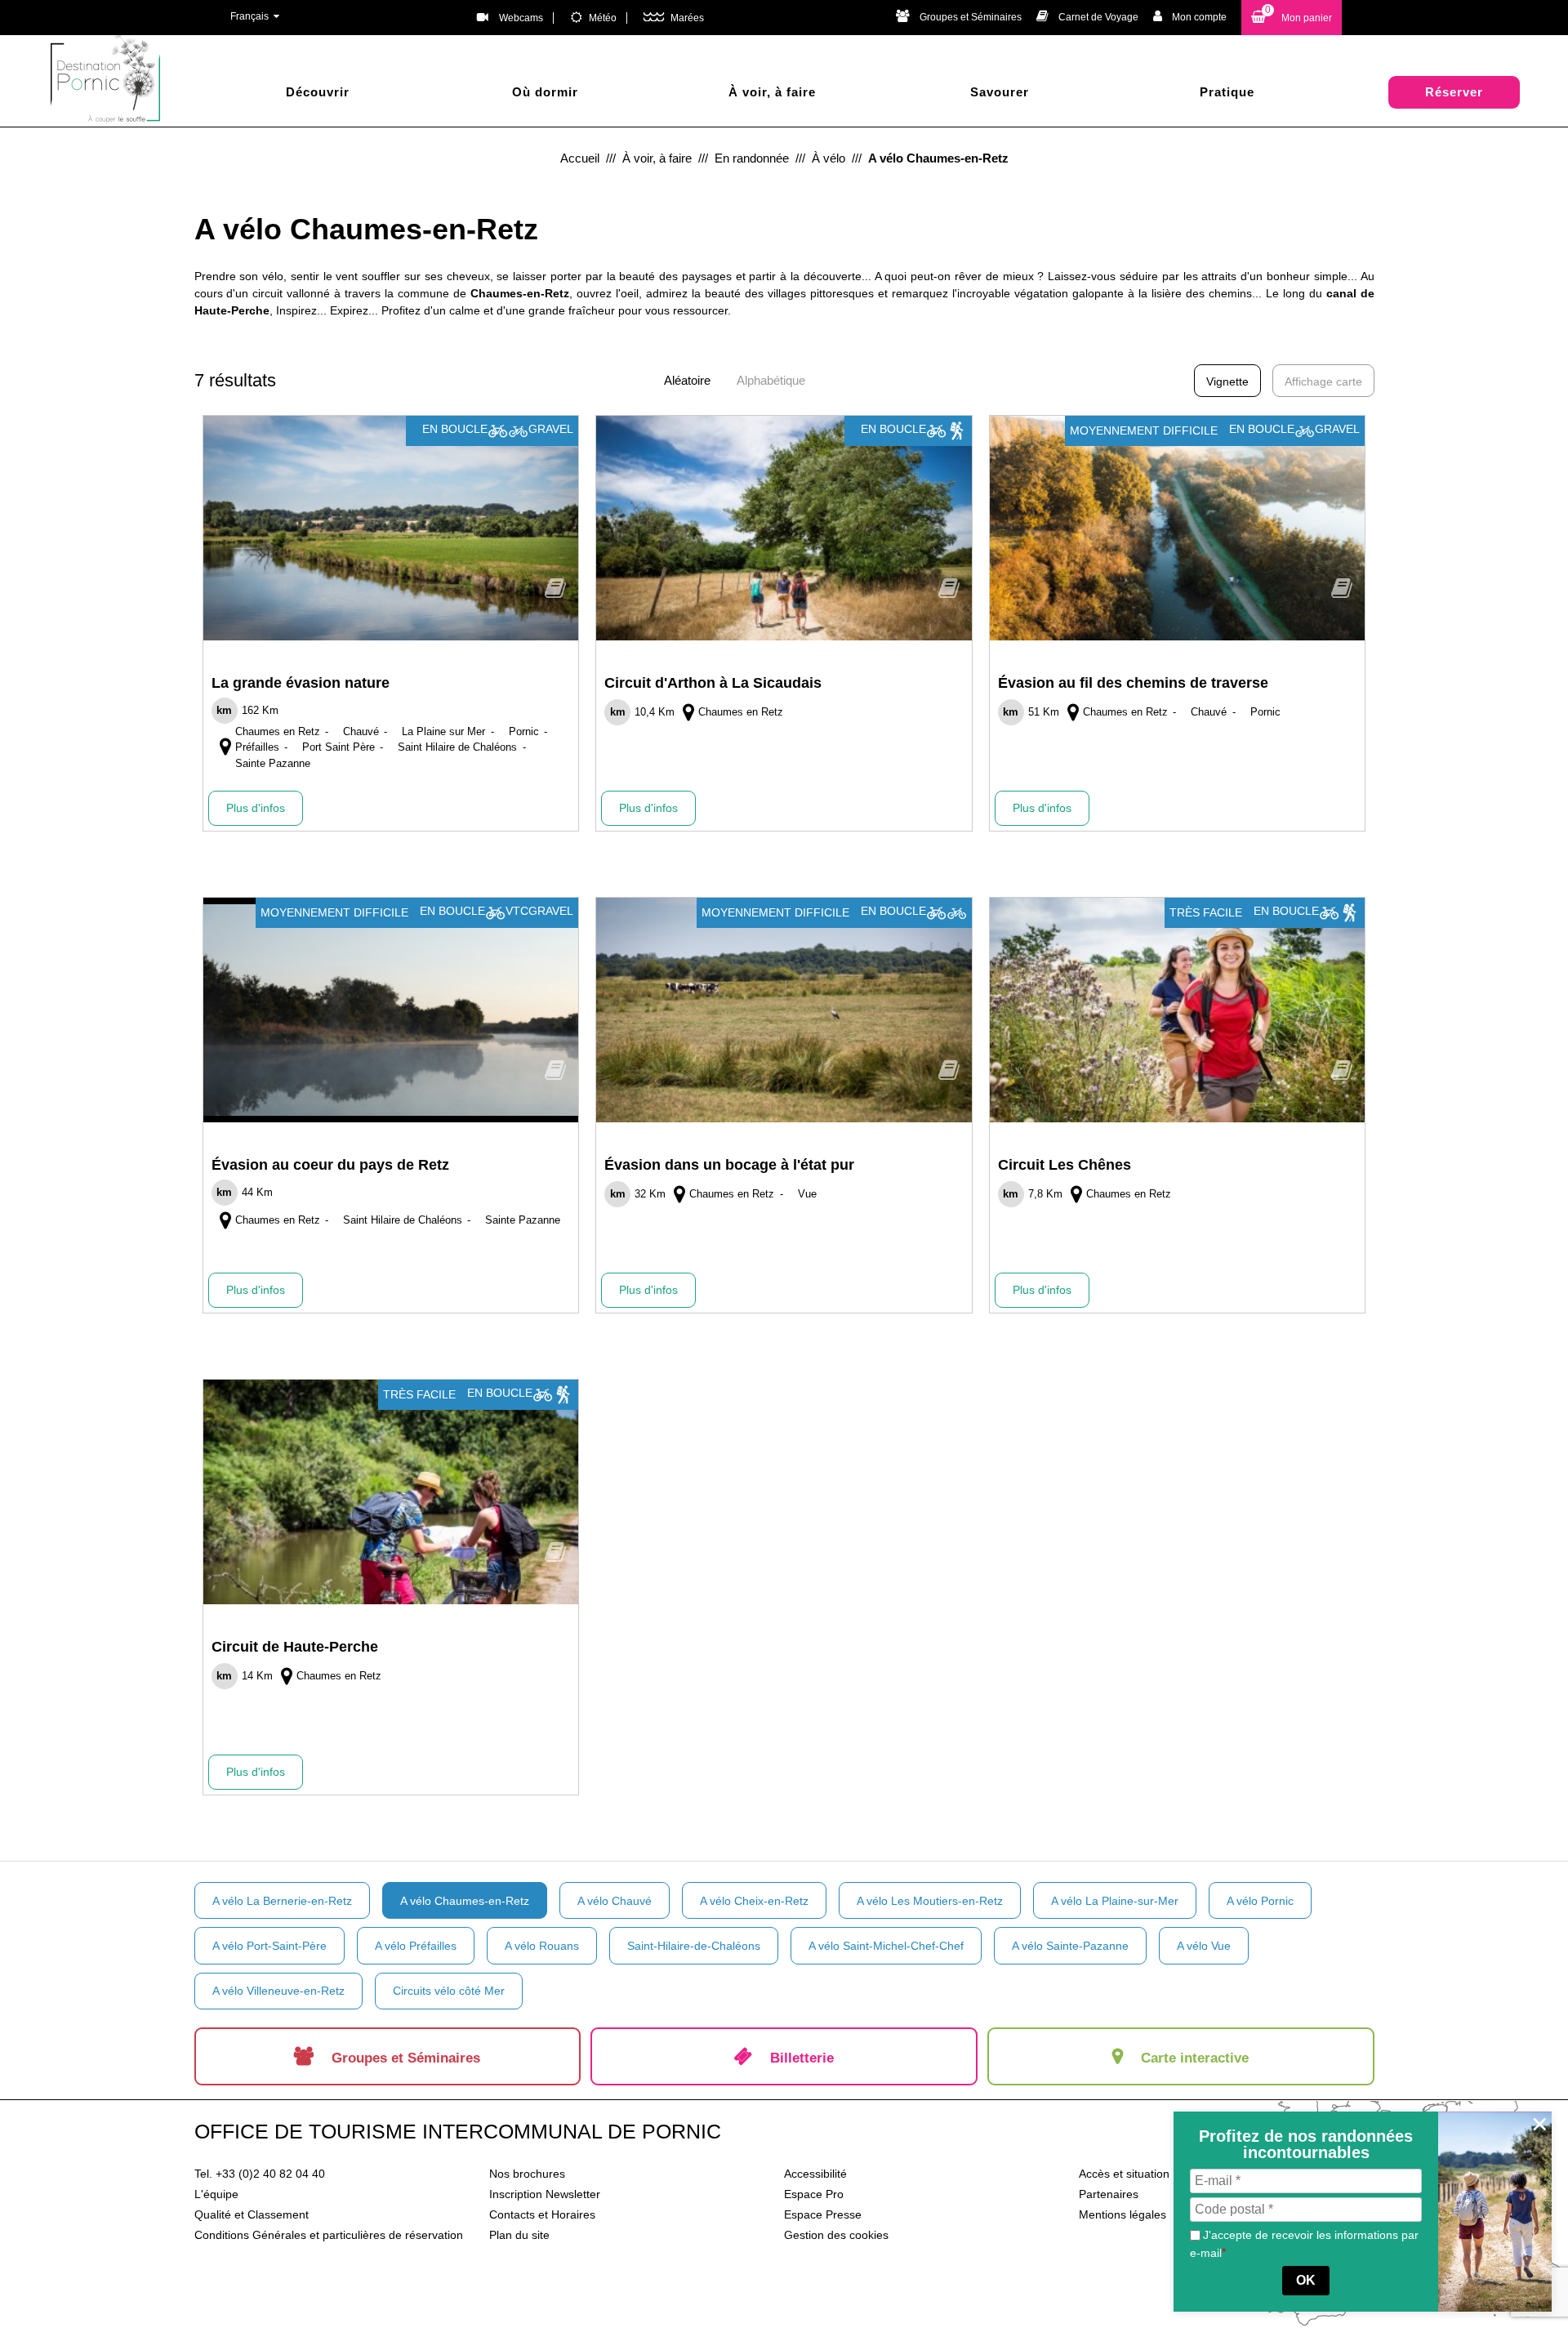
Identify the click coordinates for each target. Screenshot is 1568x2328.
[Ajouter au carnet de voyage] (555, 593)
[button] (1292, 18)
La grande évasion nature (301, 683)
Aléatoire (687, 380)
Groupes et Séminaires (971, 17)
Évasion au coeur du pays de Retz (330, 1165)
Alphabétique (771, 380)
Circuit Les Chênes (1065, 1165)
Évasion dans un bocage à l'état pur (729, 1165)
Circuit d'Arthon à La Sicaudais (713, 683)
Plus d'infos (256, 808)
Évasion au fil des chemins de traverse (1133, 683)
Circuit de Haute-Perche (295, 1647)
